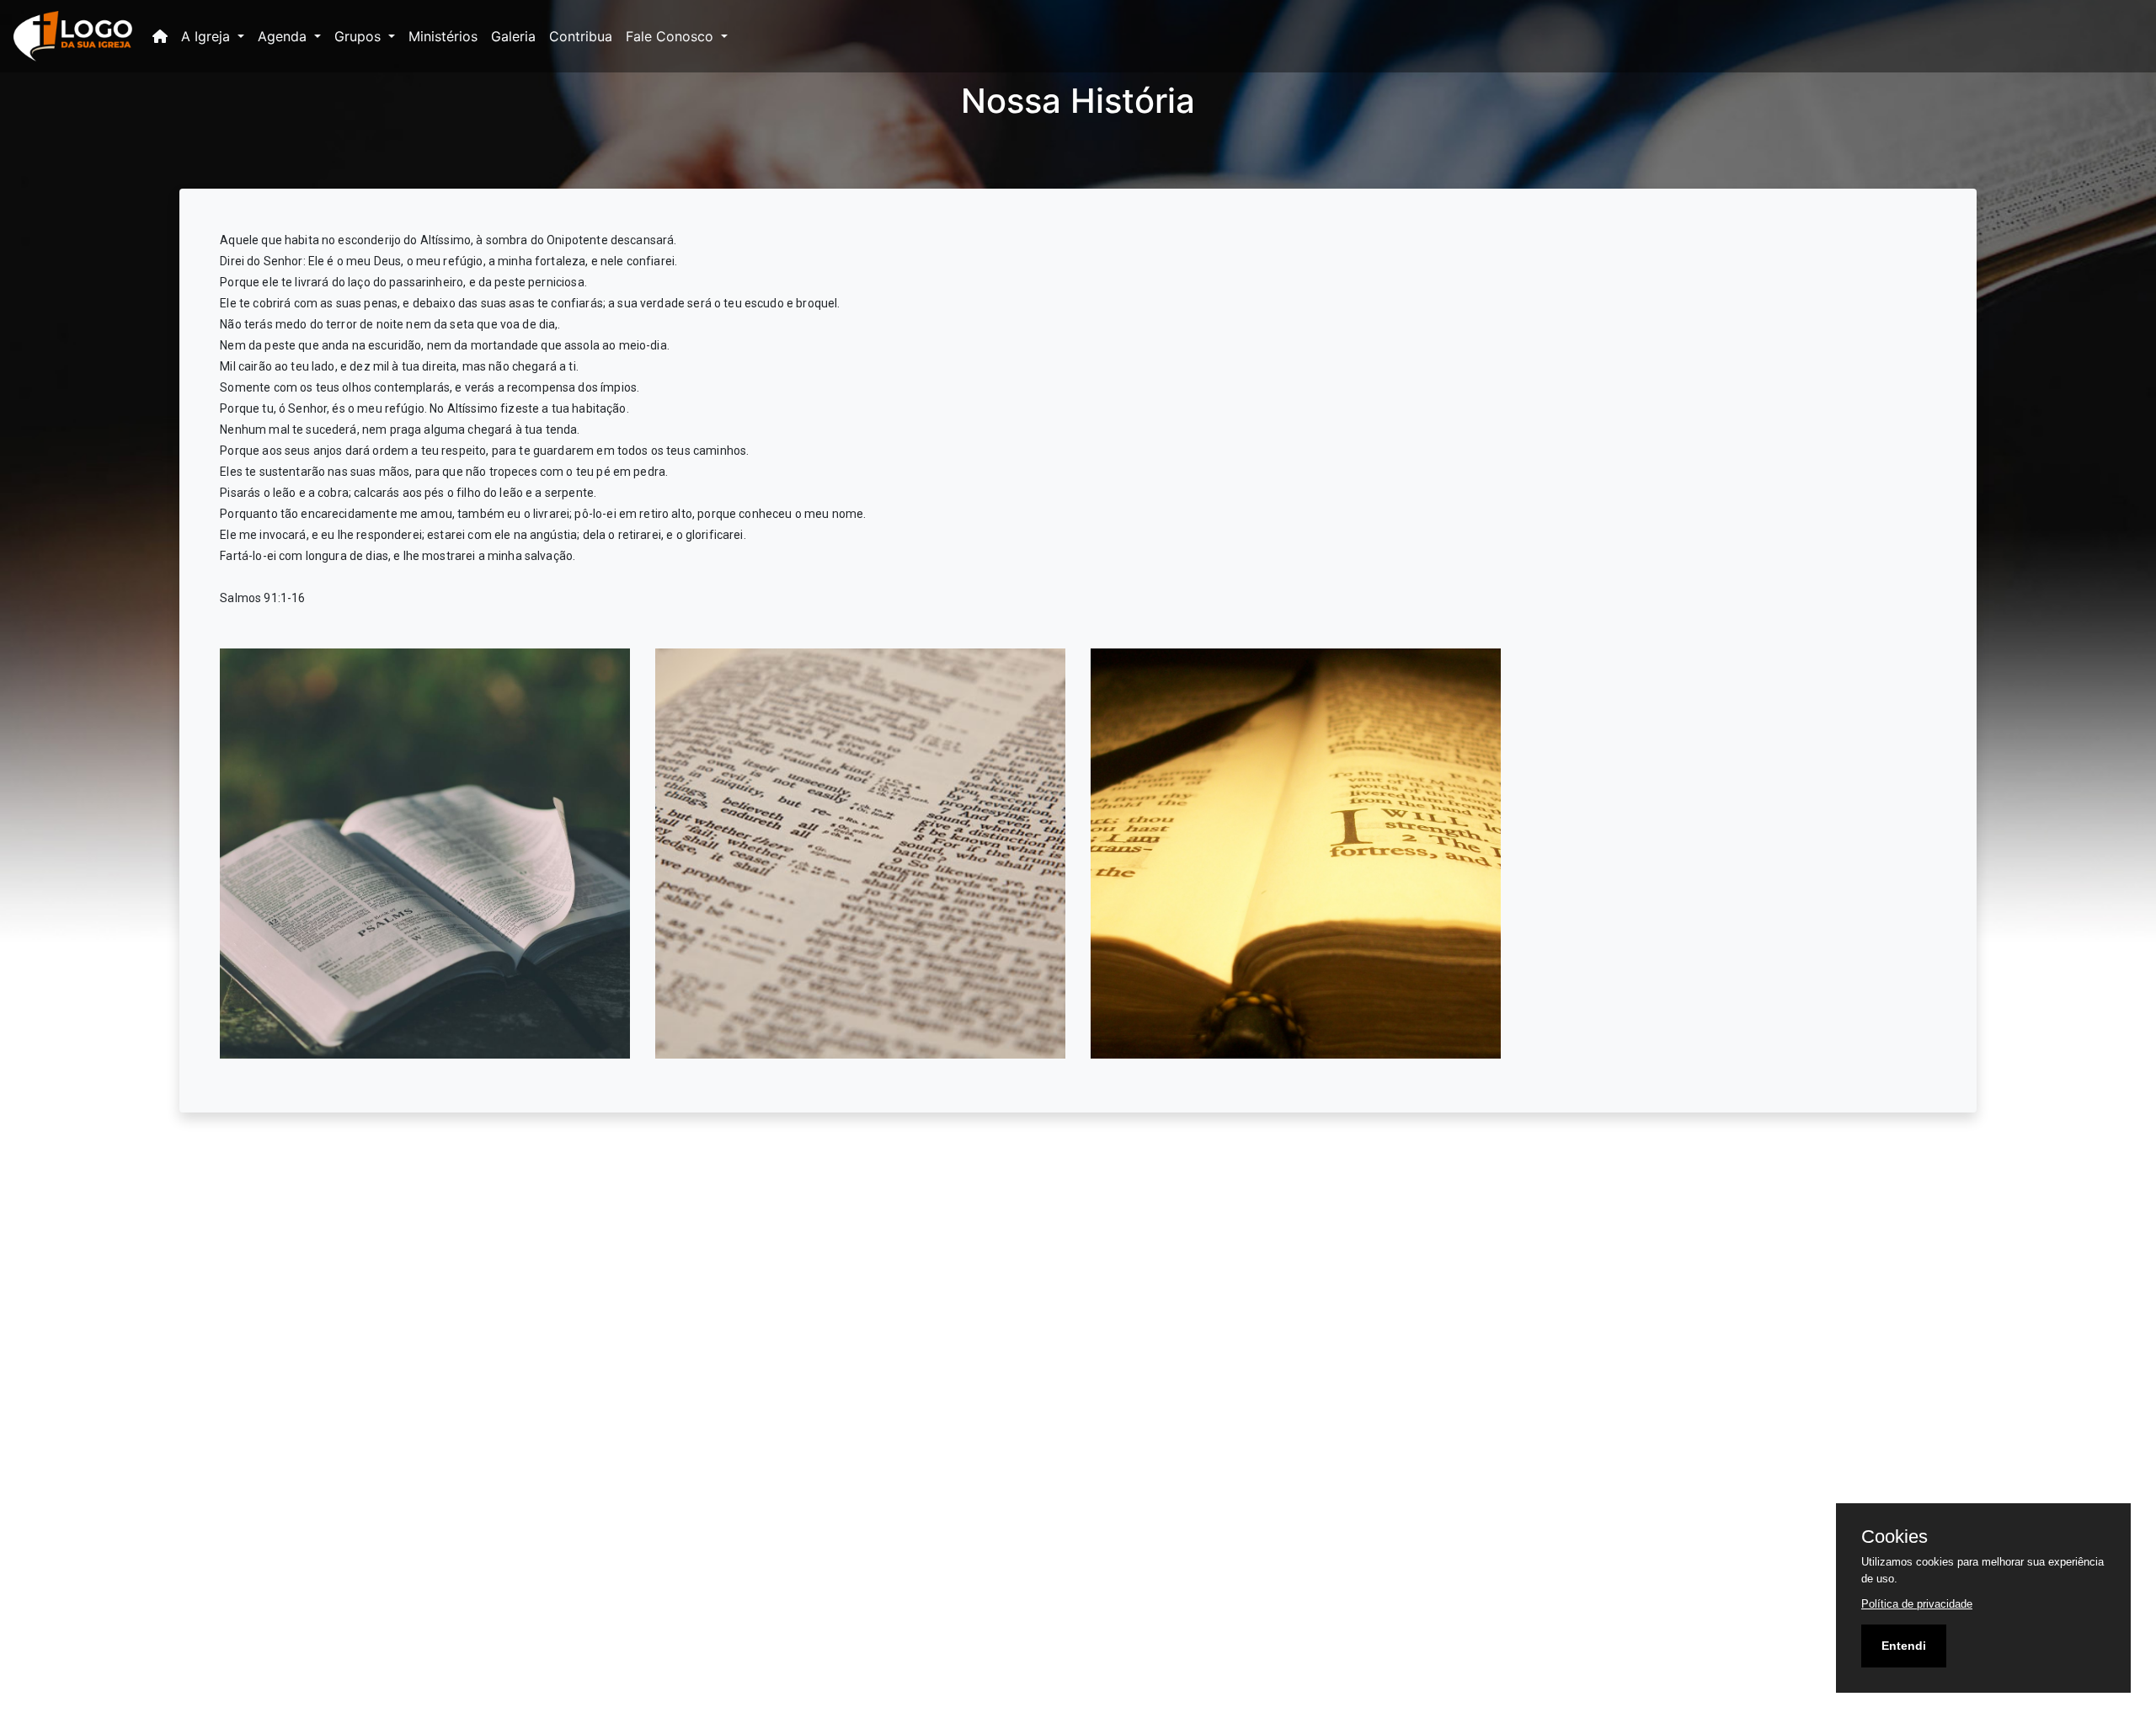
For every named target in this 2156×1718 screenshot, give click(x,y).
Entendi (1904, 1646)
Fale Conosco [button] (672, 36)
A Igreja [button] (208, 36)
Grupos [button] (360, 36)
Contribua (581, 36)
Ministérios (443, 36)
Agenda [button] (284, 36)
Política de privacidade (1917, 1604)
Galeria (513, 36)
